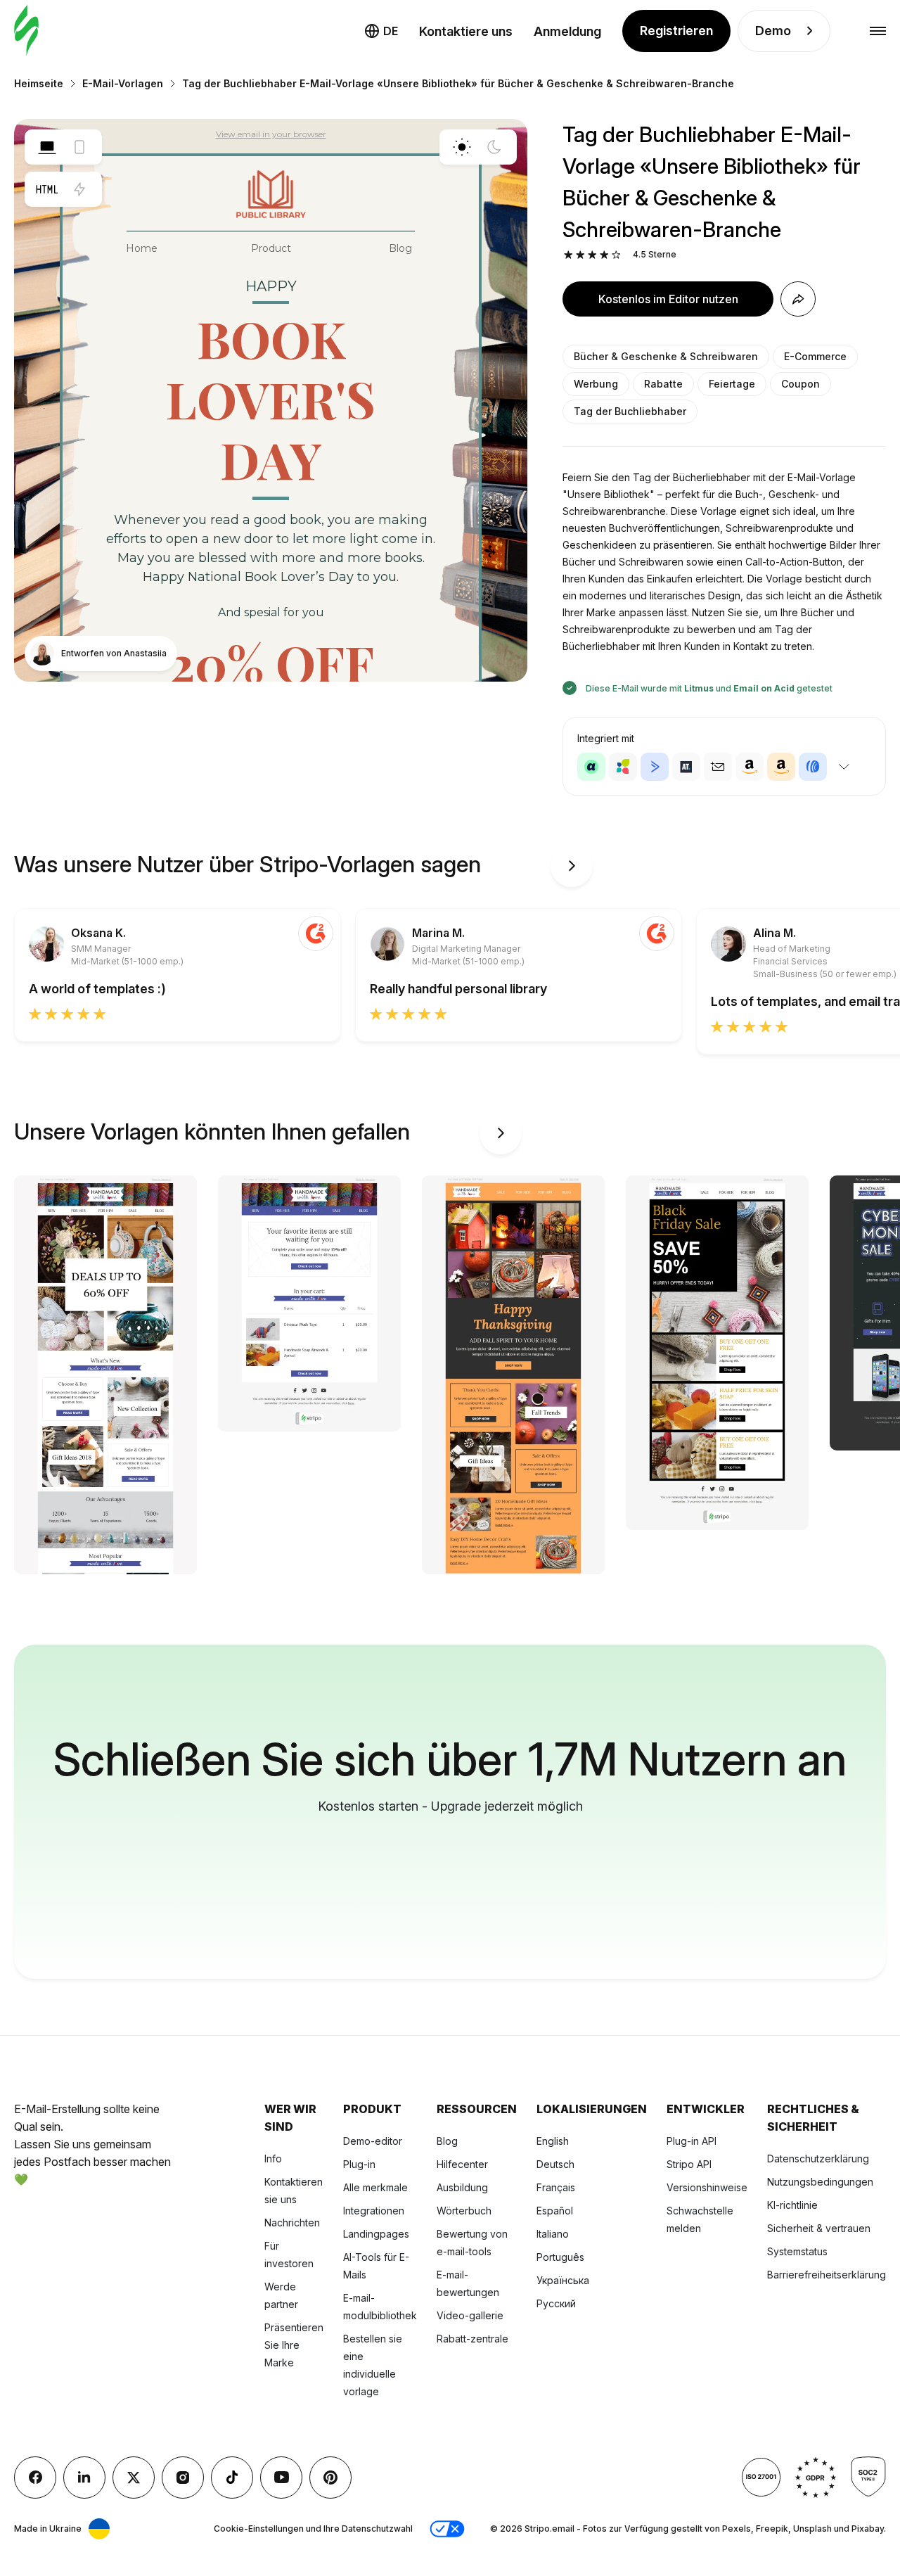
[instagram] (183, 2478)
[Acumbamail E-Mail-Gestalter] (718, 767)
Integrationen (374, 2211)
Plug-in (359, 2164)
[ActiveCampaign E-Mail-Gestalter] (655, 767)
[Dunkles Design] (494, 147)
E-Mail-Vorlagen (123, 83)
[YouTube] (281, 2478)
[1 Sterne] (568, 255)
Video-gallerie (470, 2315)
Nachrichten (292, 2223)
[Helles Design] (462, 147)
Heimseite (39, 83)
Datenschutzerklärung (818, 2159)
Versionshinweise (707, 2187)
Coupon (801, 384)
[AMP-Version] (79, 189)
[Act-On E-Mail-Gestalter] (623, 767)
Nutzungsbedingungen (820, 2182)
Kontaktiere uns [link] (466, 31)
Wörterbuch (464, 2211)
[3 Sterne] (592, 255)
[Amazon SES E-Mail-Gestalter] (781, 767)
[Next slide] (572, 866)
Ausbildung (462, 2187)
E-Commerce (815, 356)
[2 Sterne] (580, 255)
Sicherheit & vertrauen (819, 2228)
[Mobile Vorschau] (79, 147)
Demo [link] (773, 31)
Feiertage (732, 384)
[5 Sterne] (616, 255)
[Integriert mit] (844, 767)
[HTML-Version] (47, 189)
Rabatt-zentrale (472, 2339)
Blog (447, 2141)
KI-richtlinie (792, 2205)
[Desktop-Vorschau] (47, 147)
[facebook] (35, 2478)
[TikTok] (232, 2478)
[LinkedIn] (84, 2478)
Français (556, 2187)
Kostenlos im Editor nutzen (668, 299)
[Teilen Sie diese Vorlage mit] (798, 299)
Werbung (596, 384)
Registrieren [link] (676, 31)
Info (273, 2159)
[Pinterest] (330, 2478)
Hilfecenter (462, 2164)
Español (555, 2211)
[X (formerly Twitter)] (134, 2478)
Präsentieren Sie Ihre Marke (294, 2345)
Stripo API (689, 2164)
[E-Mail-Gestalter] (26, 31)
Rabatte (663, 384)
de (391, 31)
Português (560, 2257)
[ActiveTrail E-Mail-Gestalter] (686, 767)
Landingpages (376, 2234)
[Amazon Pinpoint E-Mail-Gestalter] (750, 767)
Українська (563, 2280)
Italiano (553, 2234)
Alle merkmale (375, 2187)
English (553, 2141)
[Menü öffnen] (878, 31)
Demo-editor (373, 2141)
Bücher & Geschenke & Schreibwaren (666, 356)
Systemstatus (797, 2251)
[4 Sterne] (604, 255)
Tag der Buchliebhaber (630, 411)
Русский (556, 2303)
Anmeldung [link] (567, 31)
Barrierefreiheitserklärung (827, 2275)
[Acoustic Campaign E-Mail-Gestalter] (591, 767)
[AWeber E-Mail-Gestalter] (813, 767)
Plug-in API (692, 2141)
